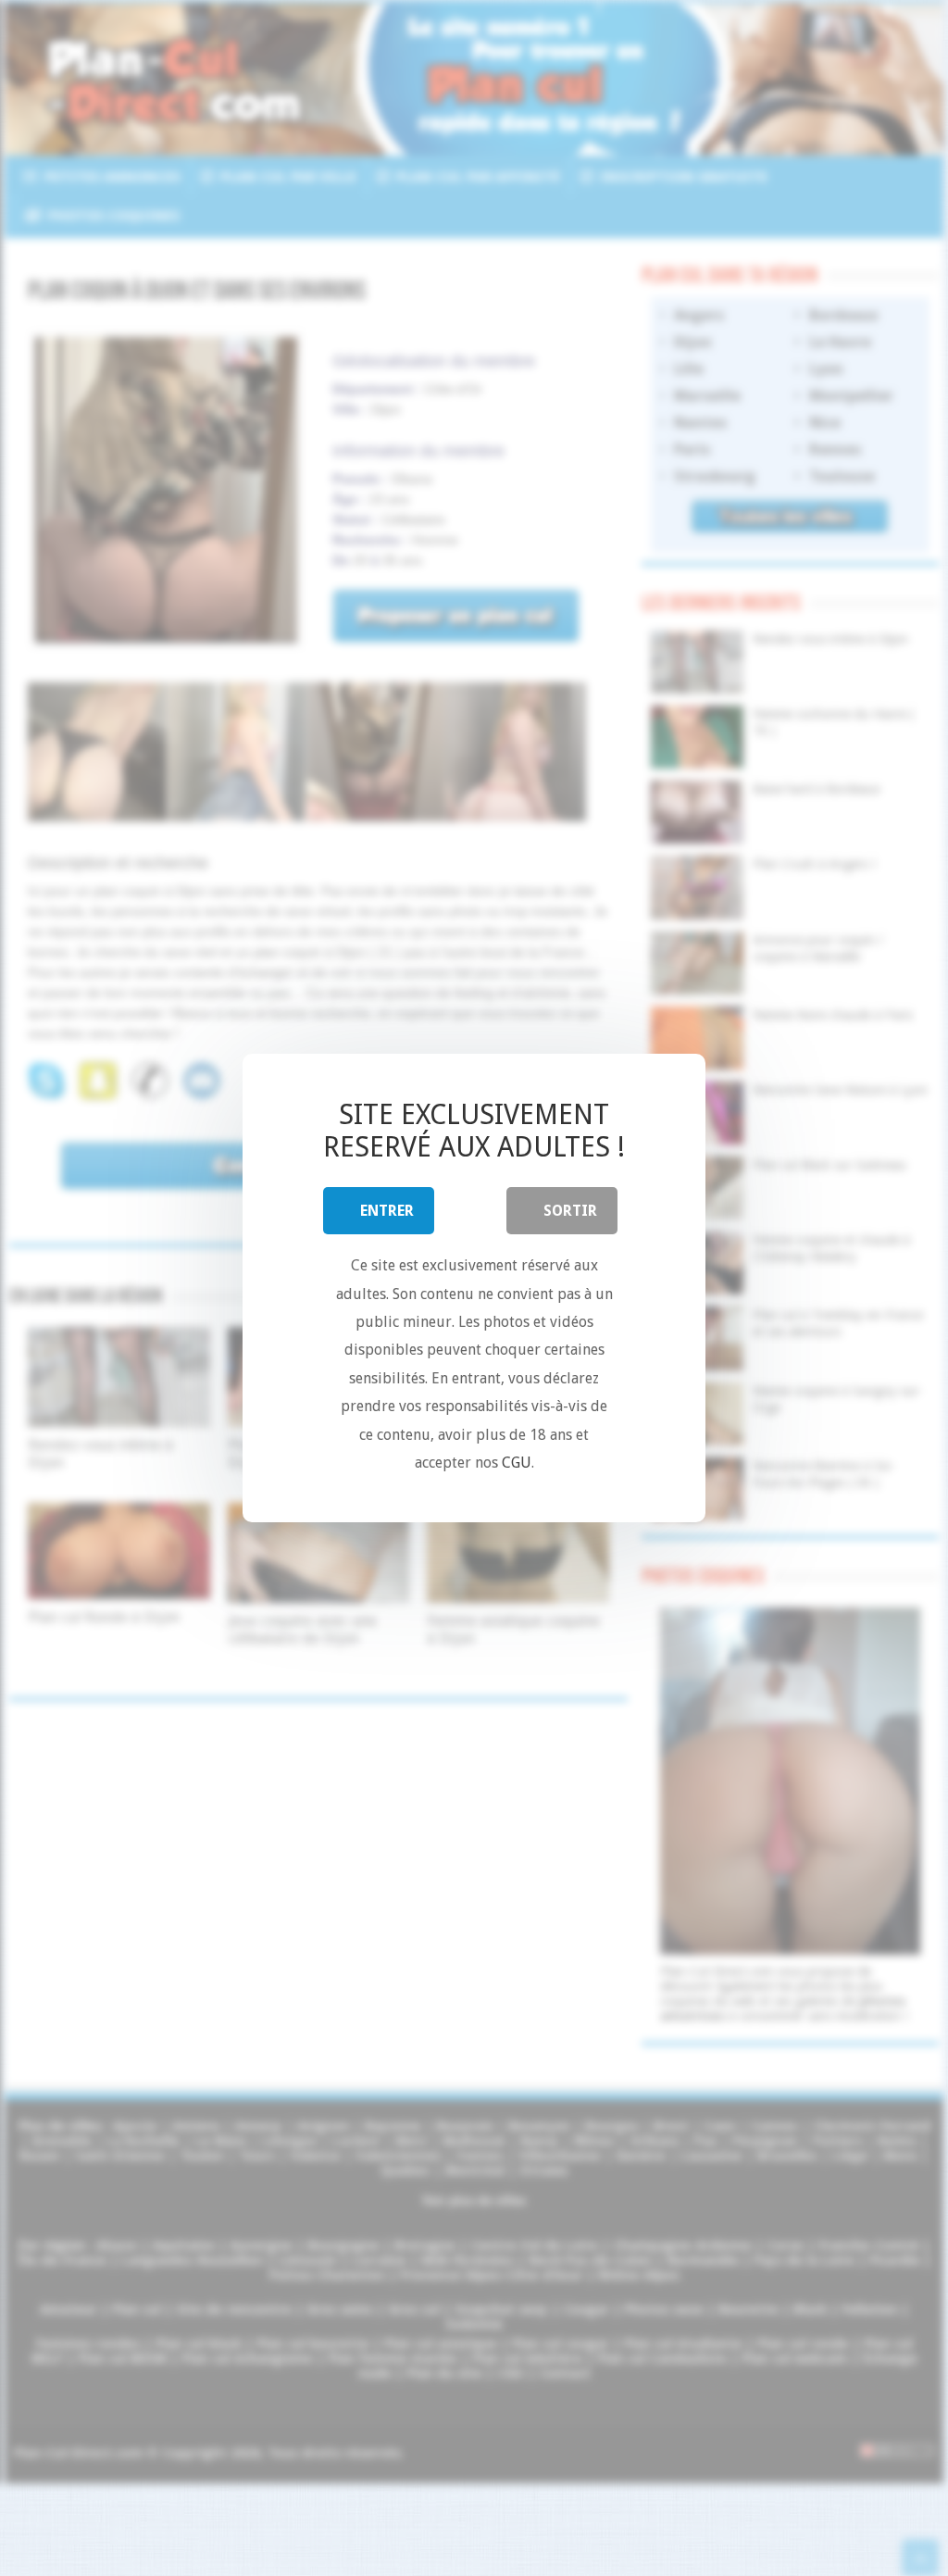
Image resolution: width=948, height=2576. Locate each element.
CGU (517, 1463)
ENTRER (387, 1211)
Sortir (570, 1211)
